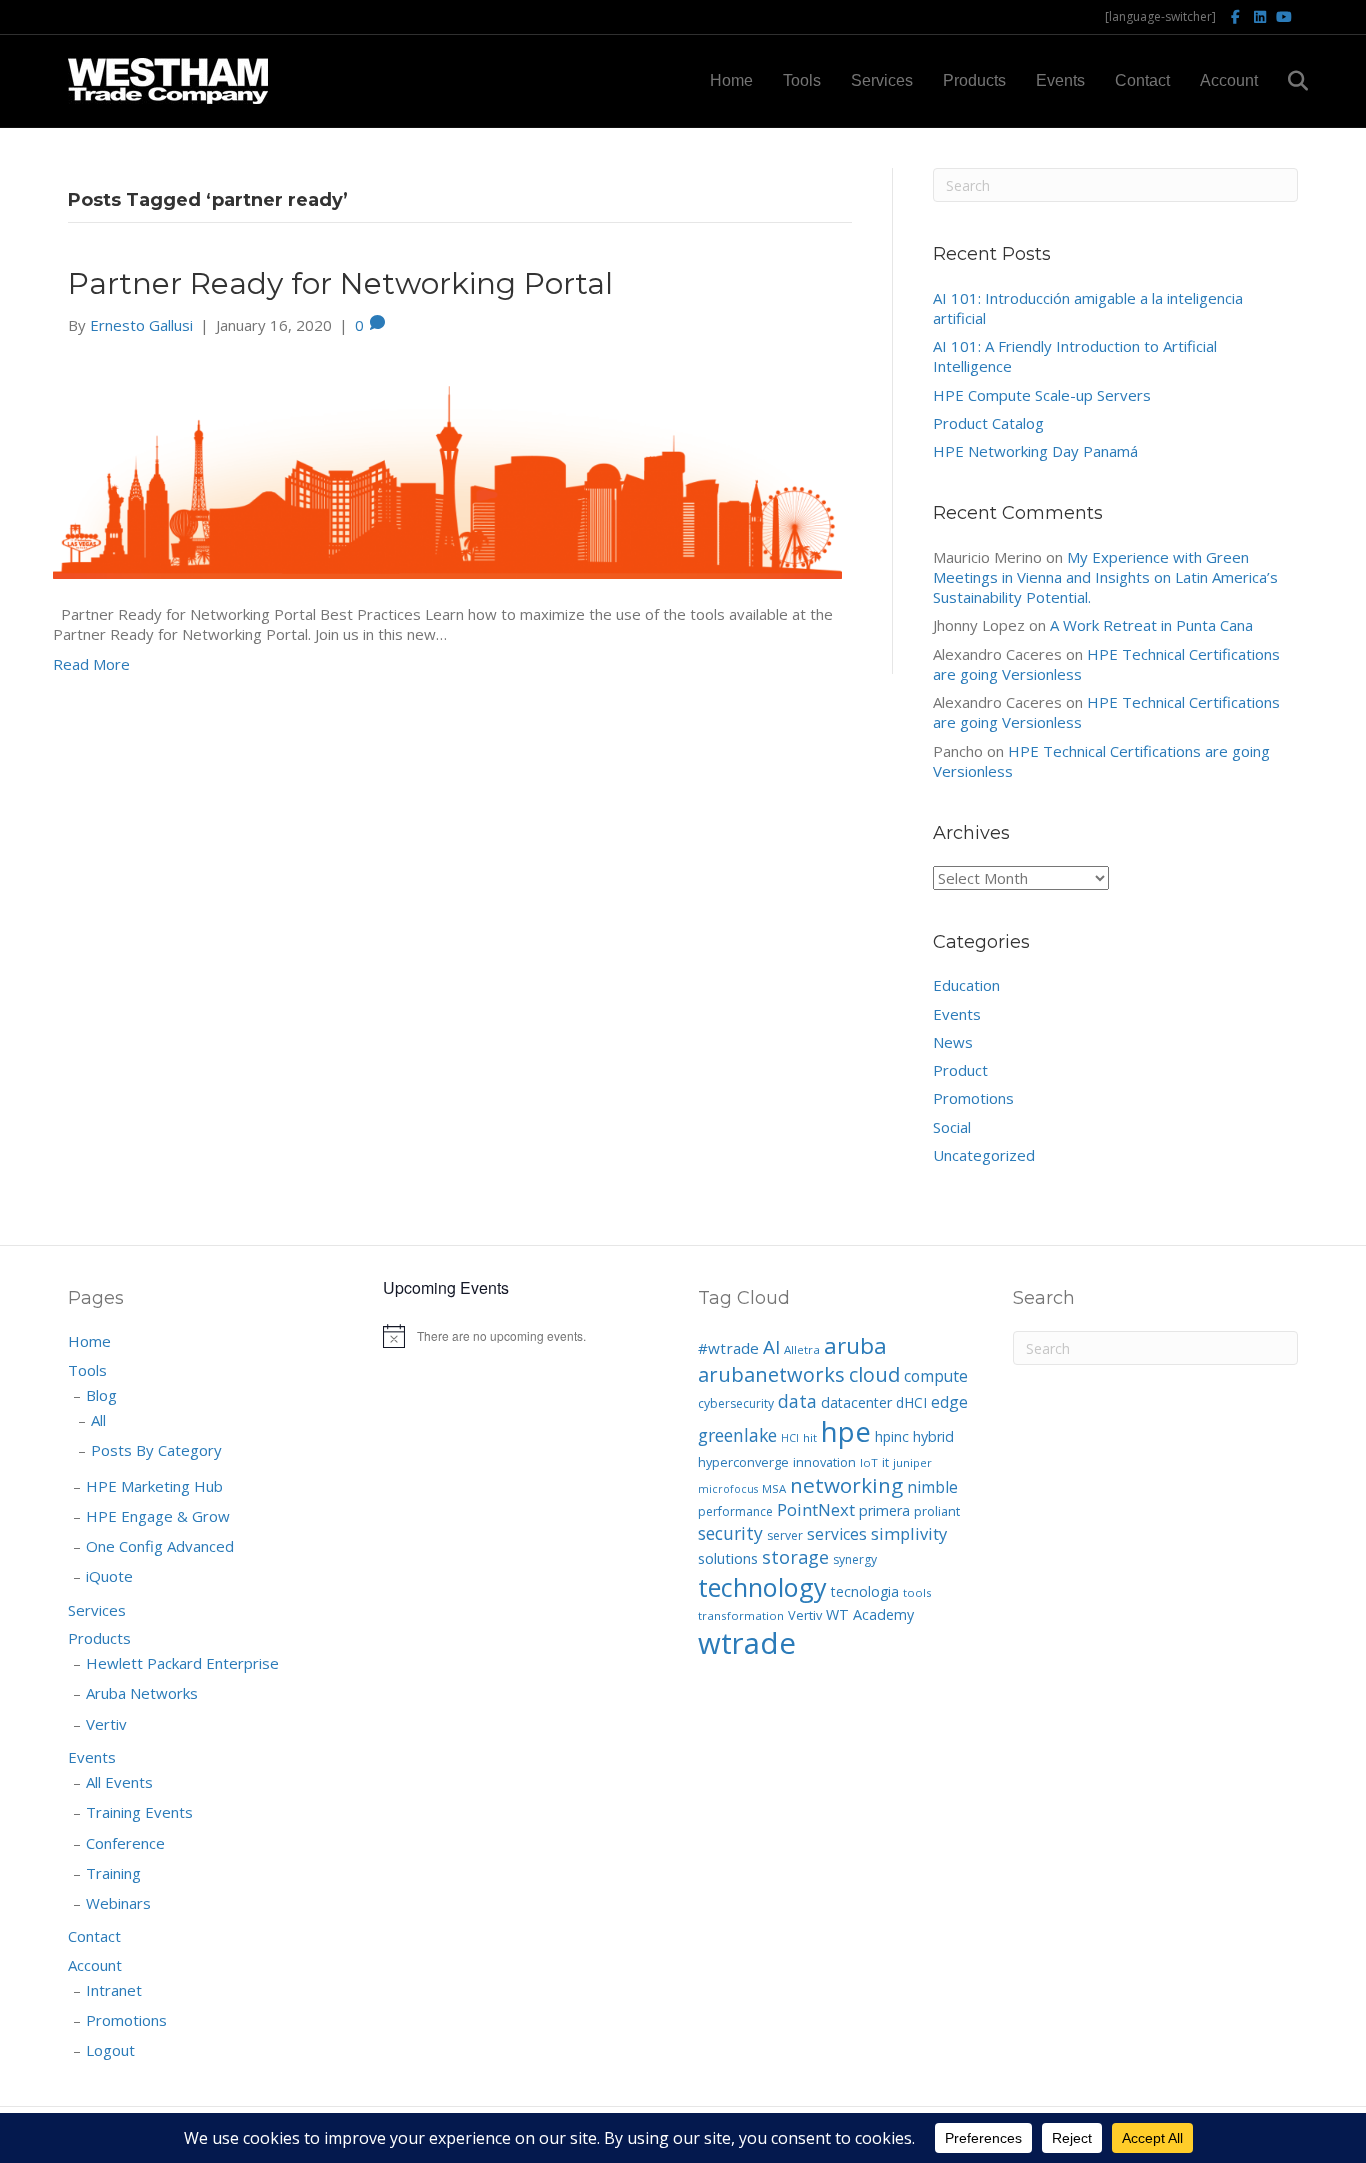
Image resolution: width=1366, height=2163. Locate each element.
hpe (846, 1431)
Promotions (973, 1098)
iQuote (109, 1576)
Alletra (802, 1349)
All (98, 1420)
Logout (110, 2050)
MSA (774, 1488)
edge (949, 1402)
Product (960, 1070)
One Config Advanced (160, 1546)
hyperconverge (743, 1462)
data (797, 1401)
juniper (912, 1462)
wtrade (747, 1643)
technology (762, 1587)
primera (884, 1510)
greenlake (737, 1435)
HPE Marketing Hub (154, 1486)
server (785, 1535)
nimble (932, 1487)
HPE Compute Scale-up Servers (1042, 395)
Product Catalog (988, 423)
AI (771, 1347)
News (953, 1042)
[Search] (1285, 81)
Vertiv (106, 1724)
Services (882, 80)
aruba (855, 1345)
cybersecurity (736, 1403)
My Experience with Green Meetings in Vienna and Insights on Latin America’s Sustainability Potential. (1105, 577)
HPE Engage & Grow (158, 1516)
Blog (101, 1395)
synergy (855, 1559)
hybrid (933, 1436)
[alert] (525, 1336)
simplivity (909, 1533)
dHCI (911, 1402)
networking (846, 1485)
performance (735, 1511)
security (730, 1533)
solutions (728, 1558)
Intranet (114, 1990)
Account (1229, 80)
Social (952, 1127)
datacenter (856, 1402)
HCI (790, 1438)
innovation (824, 1462)
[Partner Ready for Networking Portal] (447, 467)
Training (113, 1873)
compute (936, 1376)
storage (795, 1557)
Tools (802, 80)
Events (1060, 80)
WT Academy (870, 1614)
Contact (1142, 80)
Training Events (139, 1812)
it (885, 1462)
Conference (125, 1843)
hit (810, 1437)
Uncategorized (984, 1155)
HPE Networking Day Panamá (1035, 451)
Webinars (118, 1903)
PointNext (816, 1509)
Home (731, 80)
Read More (91, 664)
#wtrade (728, 1348)
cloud (874, 1374)
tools (917, 1592)
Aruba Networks (142, 1693)
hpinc (892, 1436)
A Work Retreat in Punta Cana (1151, 625)
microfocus (728, 1489)
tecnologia (865, 1591)
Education (966, 985)
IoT (869, 1462)
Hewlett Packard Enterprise (182, 1663)
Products (974, 80)
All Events (119, 1782)
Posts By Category (156, 1450)
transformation (741, 1615)
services (837, 1534)
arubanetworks (771, 1374)
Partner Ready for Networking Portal (340, 283)
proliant (937, 1511)
